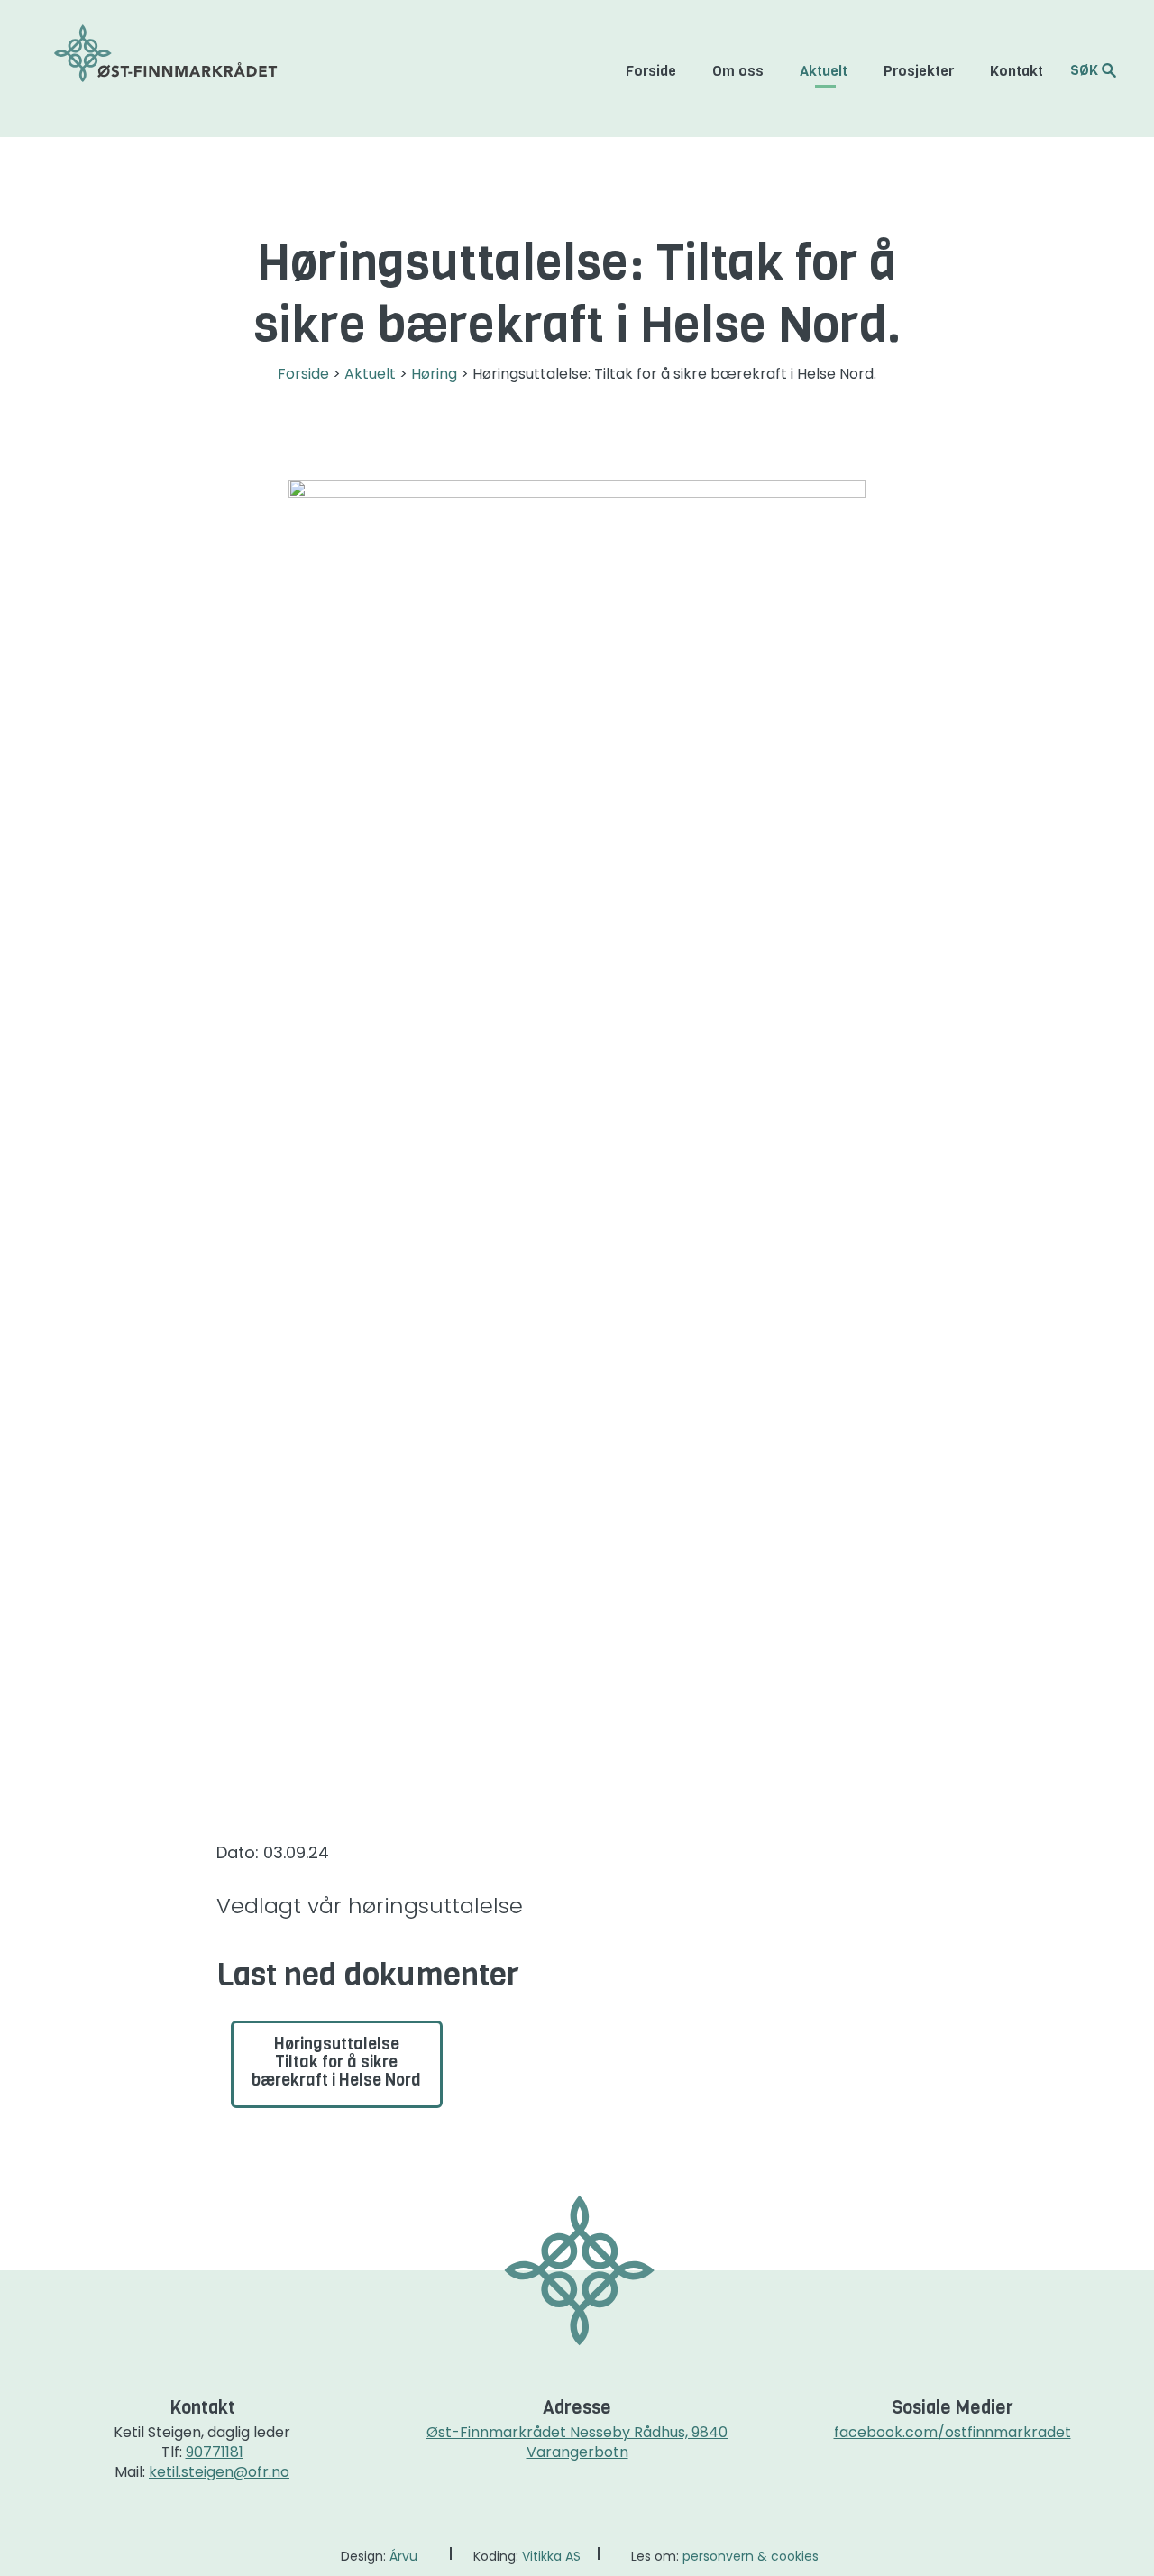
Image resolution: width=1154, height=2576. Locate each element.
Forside (651, 71)
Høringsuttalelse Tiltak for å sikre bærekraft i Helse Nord (336, 2062)
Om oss (738, 71)
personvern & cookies (751, 2556)
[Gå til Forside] (165, 69)
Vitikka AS (551, 2556)
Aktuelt (824, 71)
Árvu (403, 2556)
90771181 (215, 2452)
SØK (1086, 70)
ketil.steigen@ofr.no (219, 2472)
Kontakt (1017, 71)
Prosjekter (919, 71)
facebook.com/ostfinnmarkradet (953, 2432)
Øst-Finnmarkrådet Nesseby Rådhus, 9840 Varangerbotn (577, 2442)
